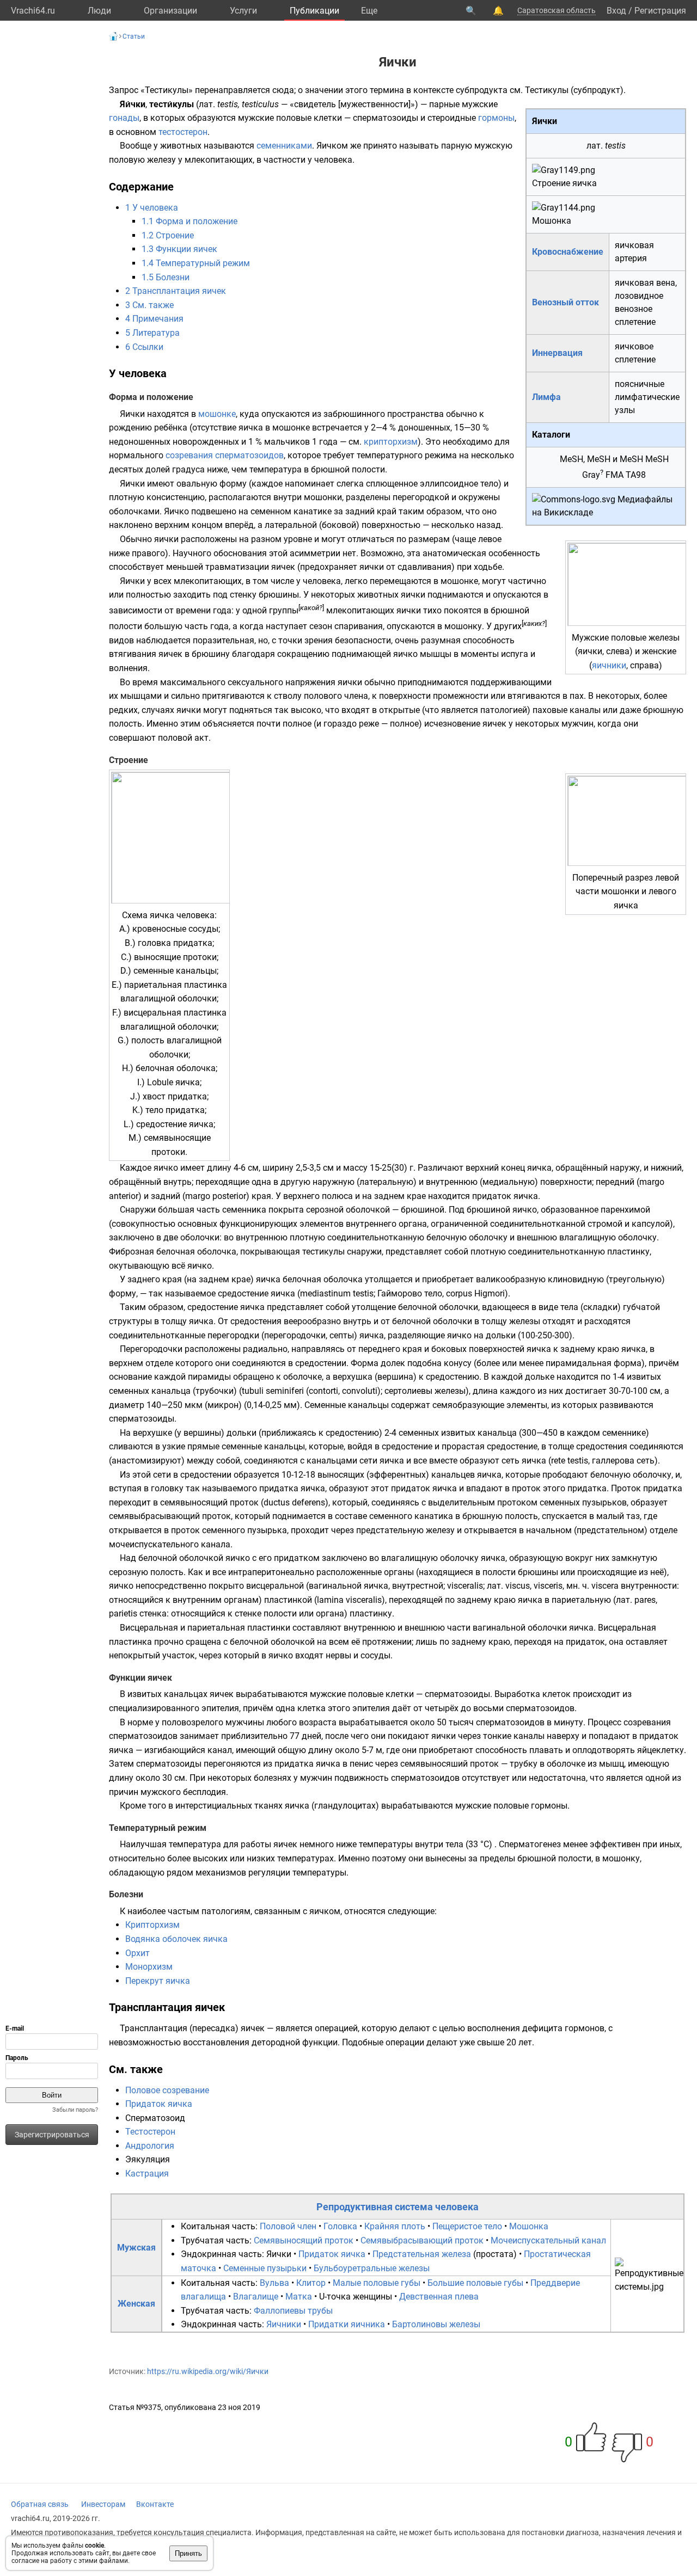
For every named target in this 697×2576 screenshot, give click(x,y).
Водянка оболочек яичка (176, 1939)
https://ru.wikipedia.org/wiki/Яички (208, 2371)
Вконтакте (155, 2504)
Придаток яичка (159, 2104)
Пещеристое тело (467, 2226)
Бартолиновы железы (436, 2324)
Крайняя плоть (395, 2226)
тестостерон (183, 132)
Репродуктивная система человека (398, 2207)
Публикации (314, 11)
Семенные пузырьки (265, 2268)
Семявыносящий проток (304, 2240)
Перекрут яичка (158, 1981)
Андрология (150, 2146)
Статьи (134, 36)
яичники (609, 665)
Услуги (243, 11)
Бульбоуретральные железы (372, 2268)
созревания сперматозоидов (225, 455)
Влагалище (256, 2297)
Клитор (311, 2283)
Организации (170, 11)
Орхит (137, 1953)
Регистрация (660, 11)
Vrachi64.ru (33, 11)
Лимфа (546, 397)
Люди (99, 11)
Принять (188, 2553)
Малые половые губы (377, 2283)
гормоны (496, 118)
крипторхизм (391, 442)
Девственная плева (439, 2297)
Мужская (136, 2248)
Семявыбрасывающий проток (422, 2240)
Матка (299, 2297)
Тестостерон (150, 2132)
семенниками (284, 146)
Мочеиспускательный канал (548, 2240)
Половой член (288, 2226)
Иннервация (557, 353)
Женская (136, 2304)
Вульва (274, 2283)
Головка (340, 2226)
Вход (616, 11)
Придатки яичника (347, 2324)
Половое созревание (167, 2090)
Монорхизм (149, 1967)
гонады (124, 118)
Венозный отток (565, 302)
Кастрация (147, 2174)
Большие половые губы (475, 2283)
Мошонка (529, 2226)
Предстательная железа (422, 2254)
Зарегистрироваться (52, 2135)
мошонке (217, 414)
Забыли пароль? (75, 2110)
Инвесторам (103, 2504)
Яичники (284, 2324)
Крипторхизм (152, 1925)
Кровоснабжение (568, 252)
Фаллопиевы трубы (293, 2311)
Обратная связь (40, 2504)
